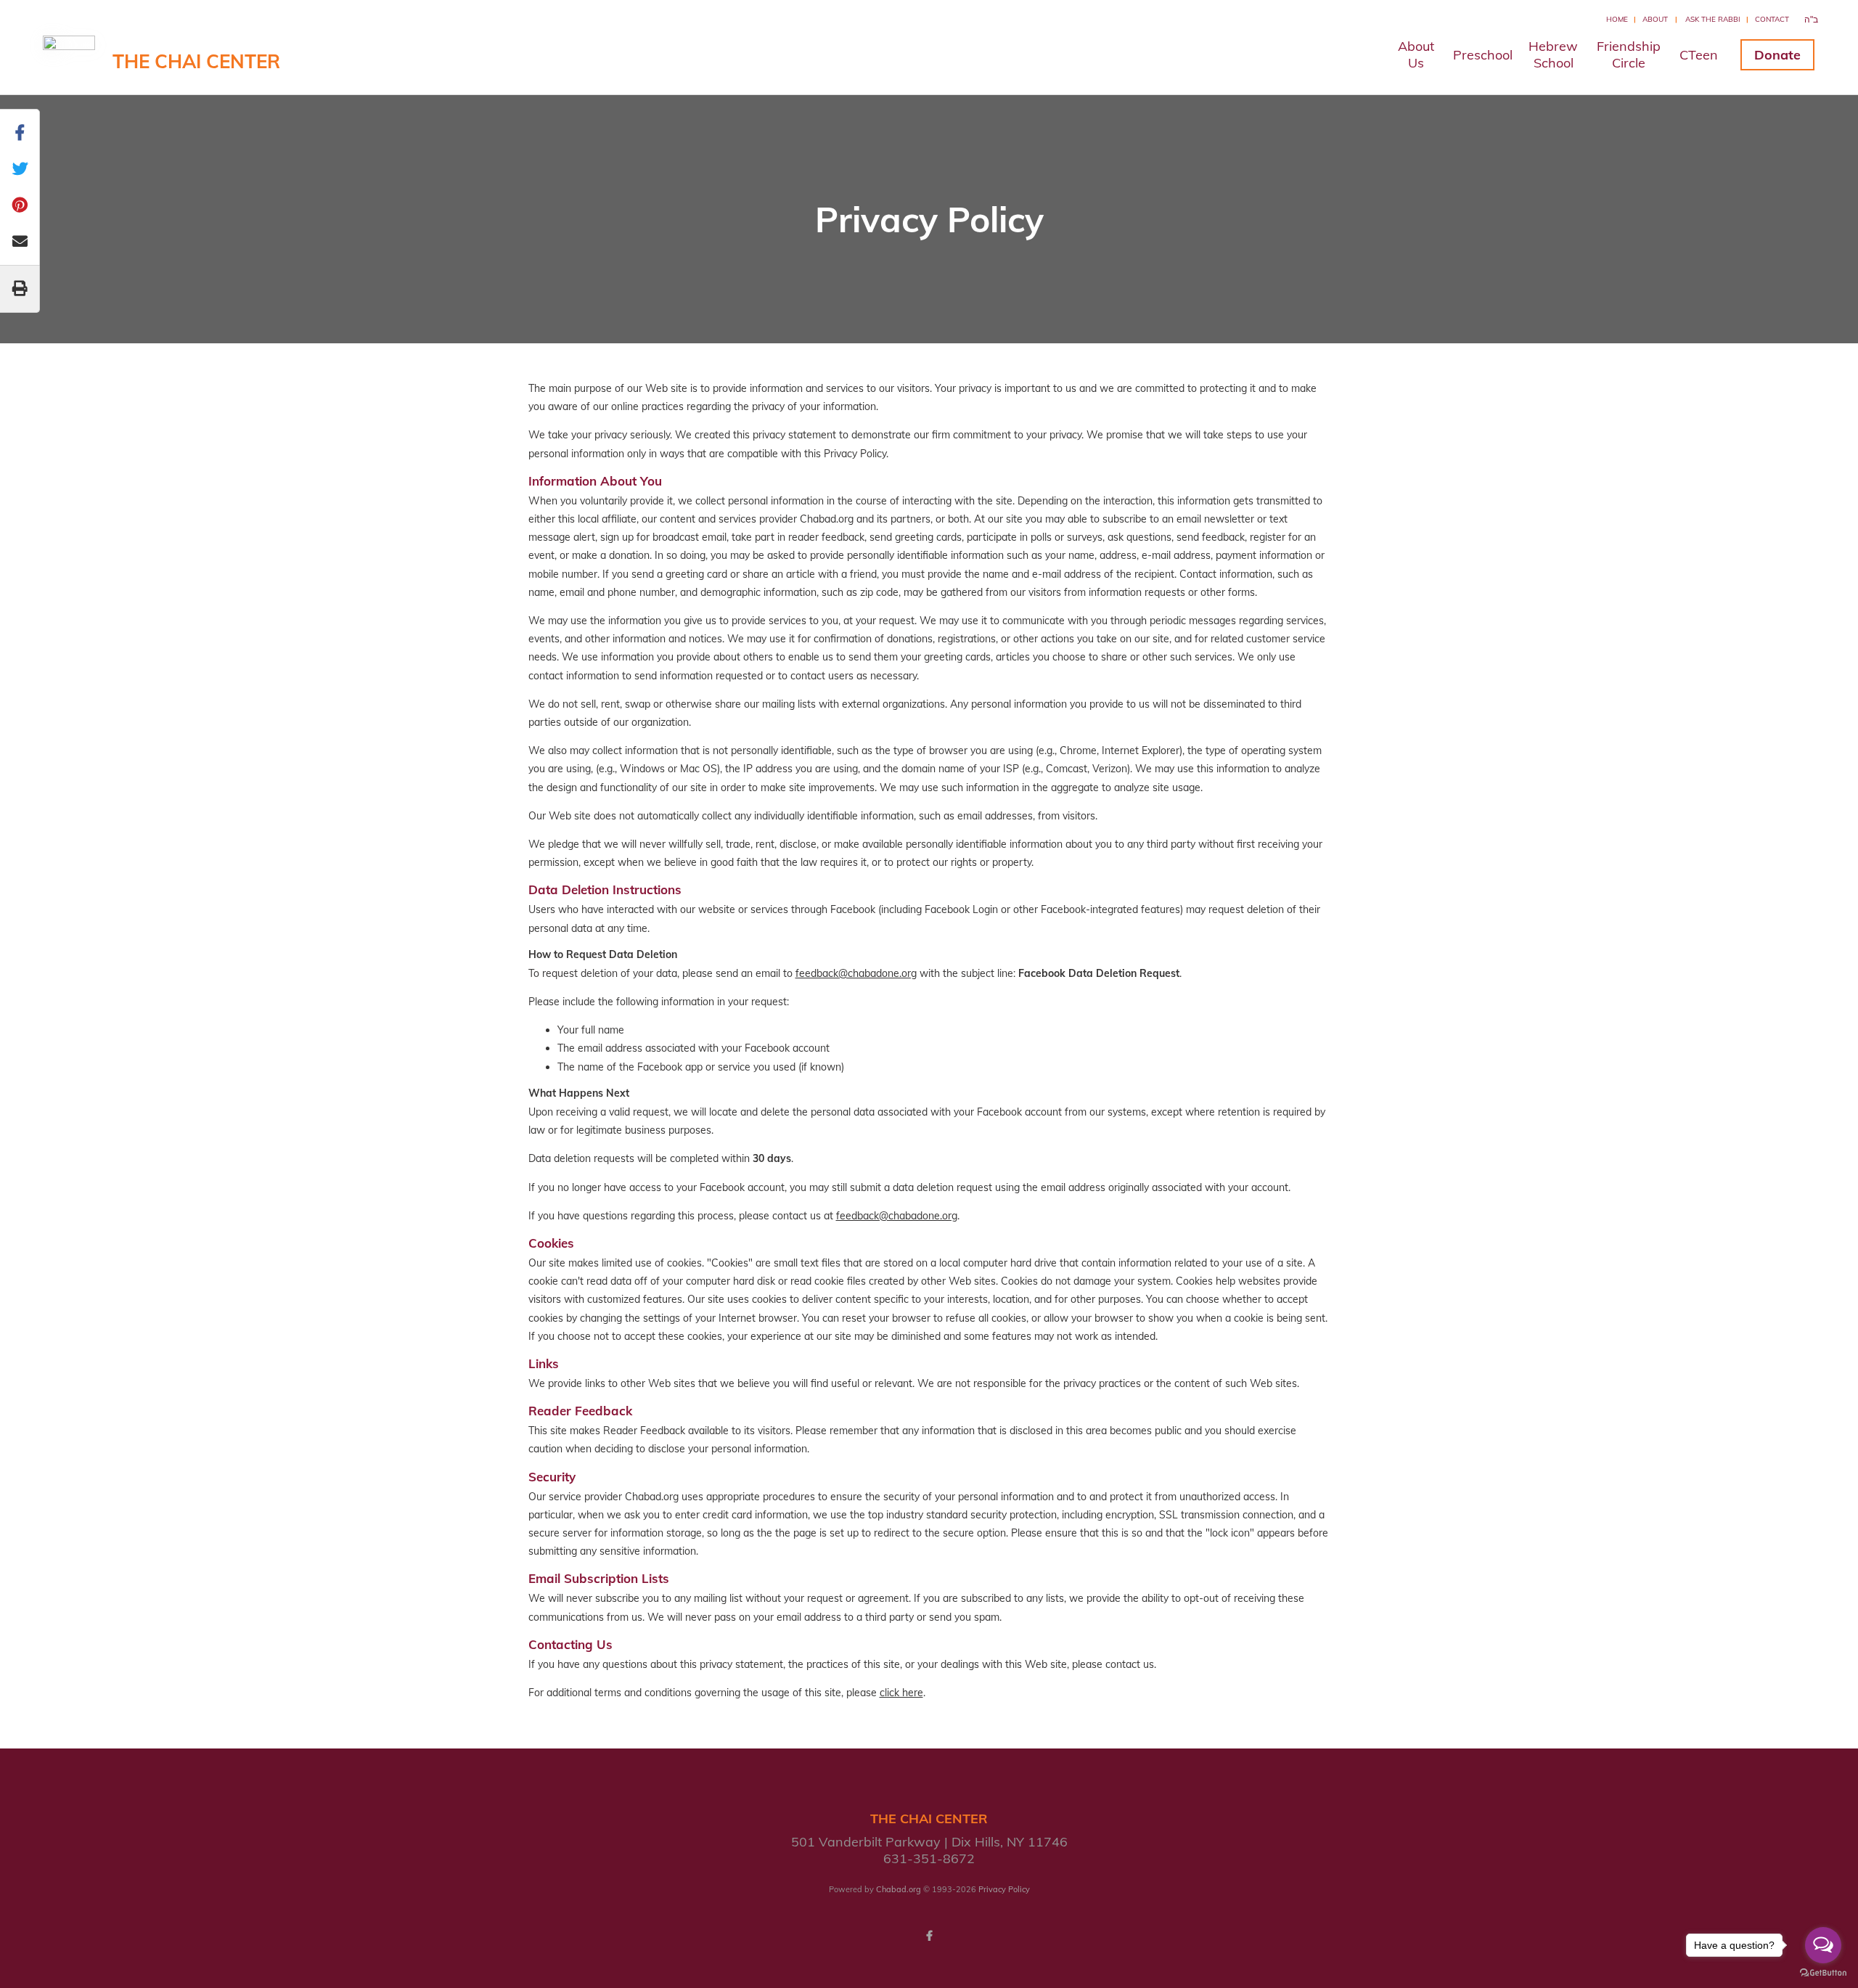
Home (1617, 19)
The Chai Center (196, 61)
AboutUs (1416, 54)
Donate (1777, 55)
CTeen (1699, 55)
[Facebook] (929, 1936)
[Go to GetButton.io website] (1823, 1973)
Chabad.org (899, 1889)
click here (901, 1693)
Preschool (1483, 55)
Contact (1772, 19)
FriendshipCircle (1629, 54)
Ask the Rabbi (1713, 19)
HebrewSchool (1553, 54)
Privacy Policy (1004, 1889)
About (1655, 19)
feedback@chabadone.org (856, 973)
